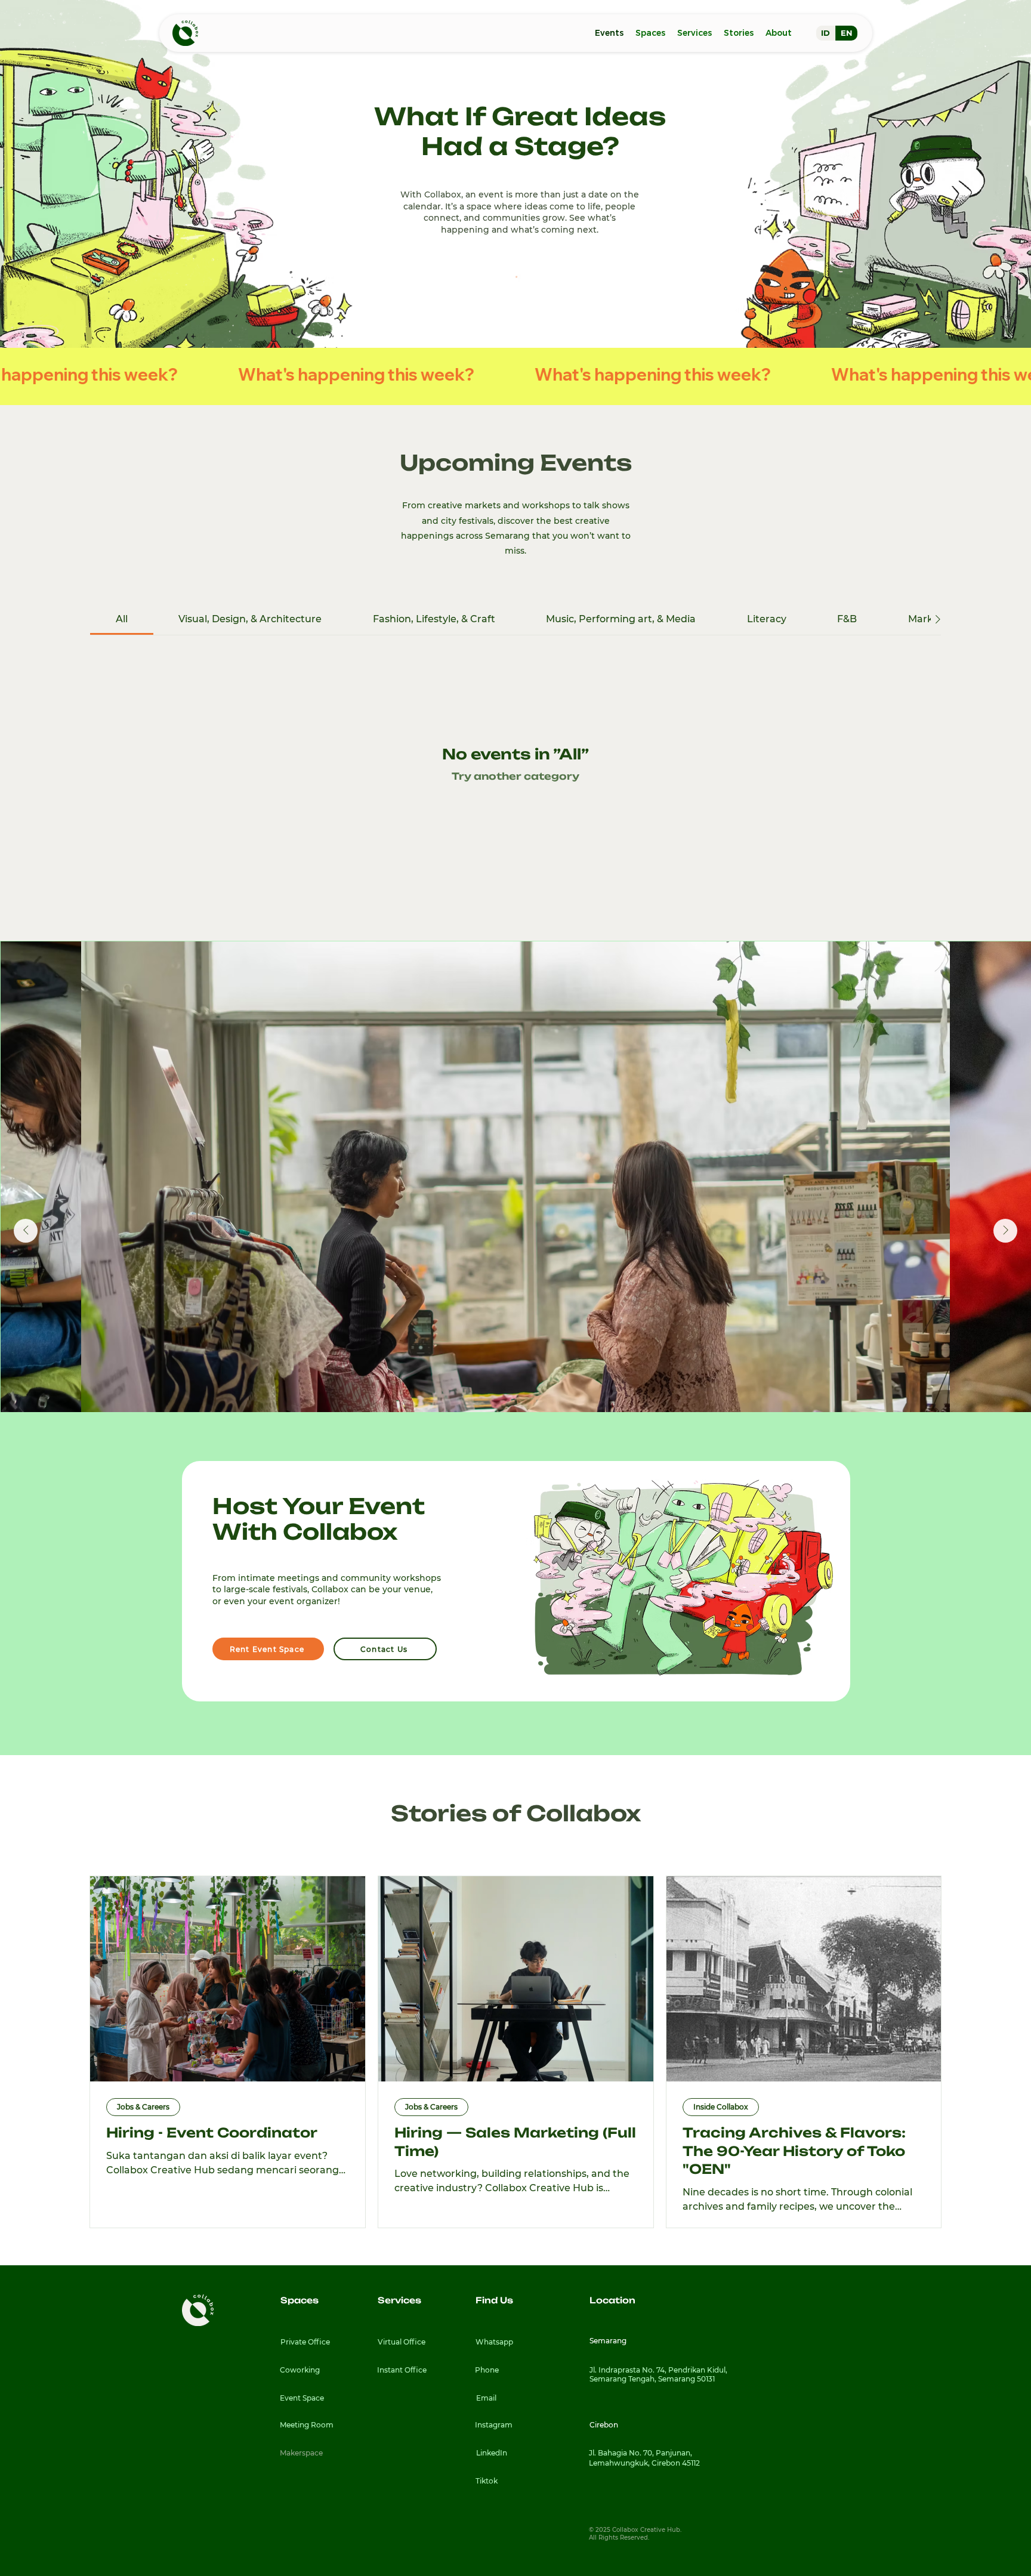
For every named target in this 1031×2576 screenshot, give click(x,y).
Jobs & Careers (143, 2107)
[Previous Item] (26, 1231)
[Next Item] (1005, 1231)
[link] (122, 619)
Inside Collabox (721, 2107)
